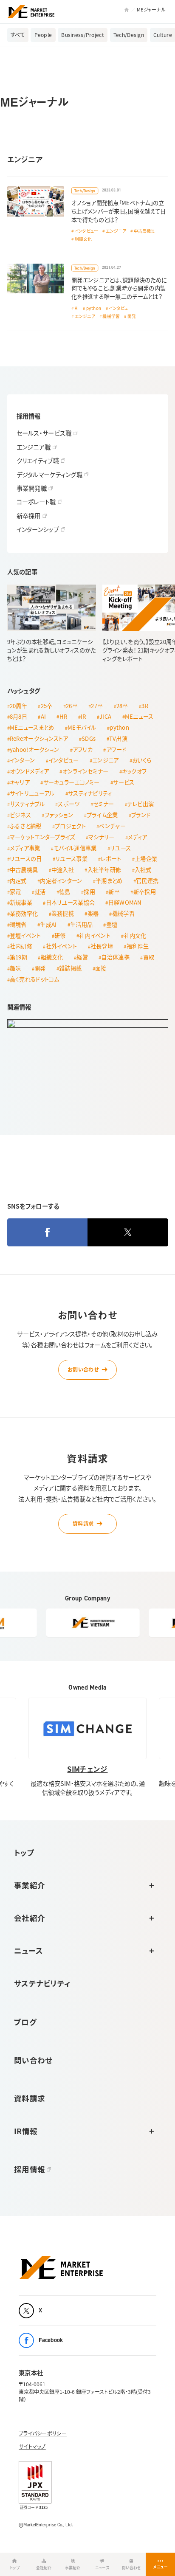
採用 (89, 892)
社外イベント (62, 946)
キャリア (20, 782)
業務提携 (63, 913)
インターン (22, 760)
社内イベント (95, 935)
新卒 (114, 892)
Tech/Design (129, 35)
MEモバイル (82, 727)
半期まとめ (109, 881)
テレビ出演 (141, 804)
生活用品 (81, 924)
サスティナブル (27, 804)
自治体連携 (115, 957)
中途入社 (63, 870)
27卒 (97, 706)
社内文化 (135, 935)
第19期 (18, 957)
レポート (111, 859)
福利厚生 (138, 946)
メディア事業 (25, 848)
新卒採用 (145, 892)
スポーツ (69, 804)
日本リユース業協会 (71, 902)
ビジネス (20, 815)
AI (77, 308)
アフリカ (83, 749)
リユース (120, 848)
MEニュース (139, 716)
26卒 (72, 706)
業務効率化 (24, 913)
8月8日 (18, 716)
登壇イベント (25, 935)
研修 (60, 935)
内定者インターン (61, 881)
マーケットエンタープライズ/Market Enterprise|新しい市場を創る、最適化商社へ (31, 12)
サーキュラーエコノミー (72, 782)
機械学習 (111, 316)
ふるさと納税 (26, 826)
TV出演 (118, 738)
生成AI (48, 924)
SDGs (89, 738)
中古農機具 (145, 231)
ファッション (59, 815)
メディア (137, 837)
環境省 (18, 924)
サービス (124, 782)
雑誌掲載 (70, 968)
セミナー (103, 804)
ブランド (141, 815)
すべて (18, 35)
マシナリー (101, 837)
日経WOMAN (125, 902)
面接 (101, 968)
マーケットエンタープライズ (42, 837)
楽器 (93, 913)
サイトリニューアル (32, 793)
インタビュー (87, 231)
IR (83, 716)
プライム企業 (102, 815)
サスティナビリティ (90, 793)
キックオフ (134, 771)
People (43, 35)
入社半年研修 (104, 870)
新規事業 (21, 902)
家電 (16, 892)
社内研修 (21, 946)
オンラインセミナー (86, 771)
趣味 (16, 968)
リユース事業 (71, 859)
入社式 (143, 870)
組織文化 (83, 239)
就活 (40, 892)
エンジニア (116, 231)
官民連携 (147, 881)
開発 (132, 316)
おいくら (142, 760)
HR (64, 716)
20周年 (18, 706)
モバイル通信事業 (75, 848)
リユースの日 (26, 859)
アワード (116, 749)
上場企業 (146, 859)
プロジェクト (70, 826)
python (94, 308)
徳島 (65, 892)
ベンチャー (112, 826)
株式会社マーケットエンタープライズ (61, 2268)
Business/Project (83, 35)
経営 (82, 957)
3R (145, 706)
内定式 (18, 881)
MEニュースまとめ (32, 727)
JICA (105, 716)
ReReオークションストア (39, 738)
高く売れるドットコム (35, 979)
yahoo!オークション (34, 749)
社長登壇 (102, 946)
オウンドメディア (29, 771)
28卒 (122, 706)
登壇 (112, 924)
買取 (149, 957)
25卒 (47, 706)
